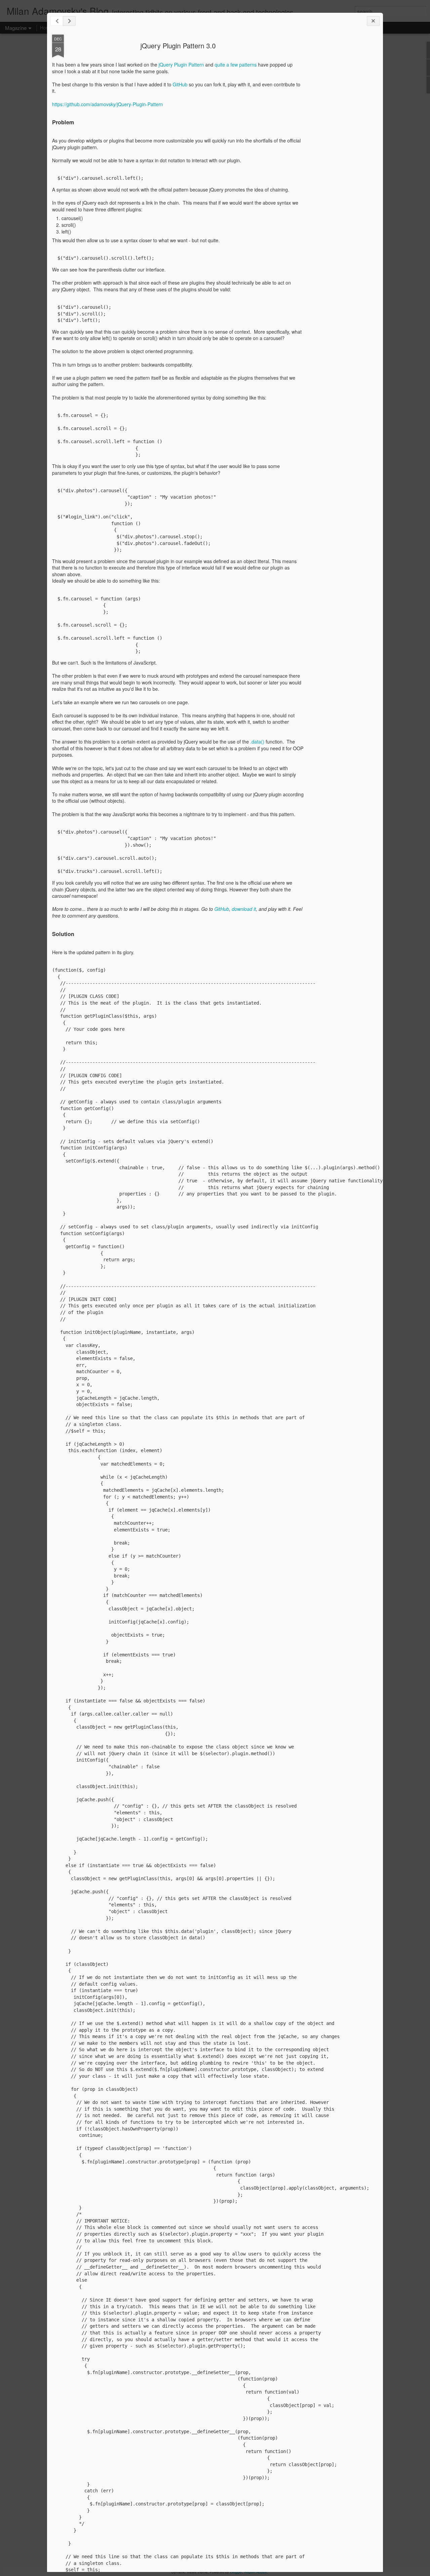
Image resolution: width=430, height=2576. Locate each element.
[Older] (69, 21)
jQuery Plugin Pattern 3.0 (178, 46)
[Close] (373, 21)
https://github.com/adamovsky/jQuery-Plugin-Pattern (107, 104)
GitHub (180, 84)
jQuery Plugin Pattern (181, 65)
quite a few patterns (236, 65)
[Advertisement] (341, 140)
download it (244, 909)
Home (46, 28)
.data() (257, 742)
